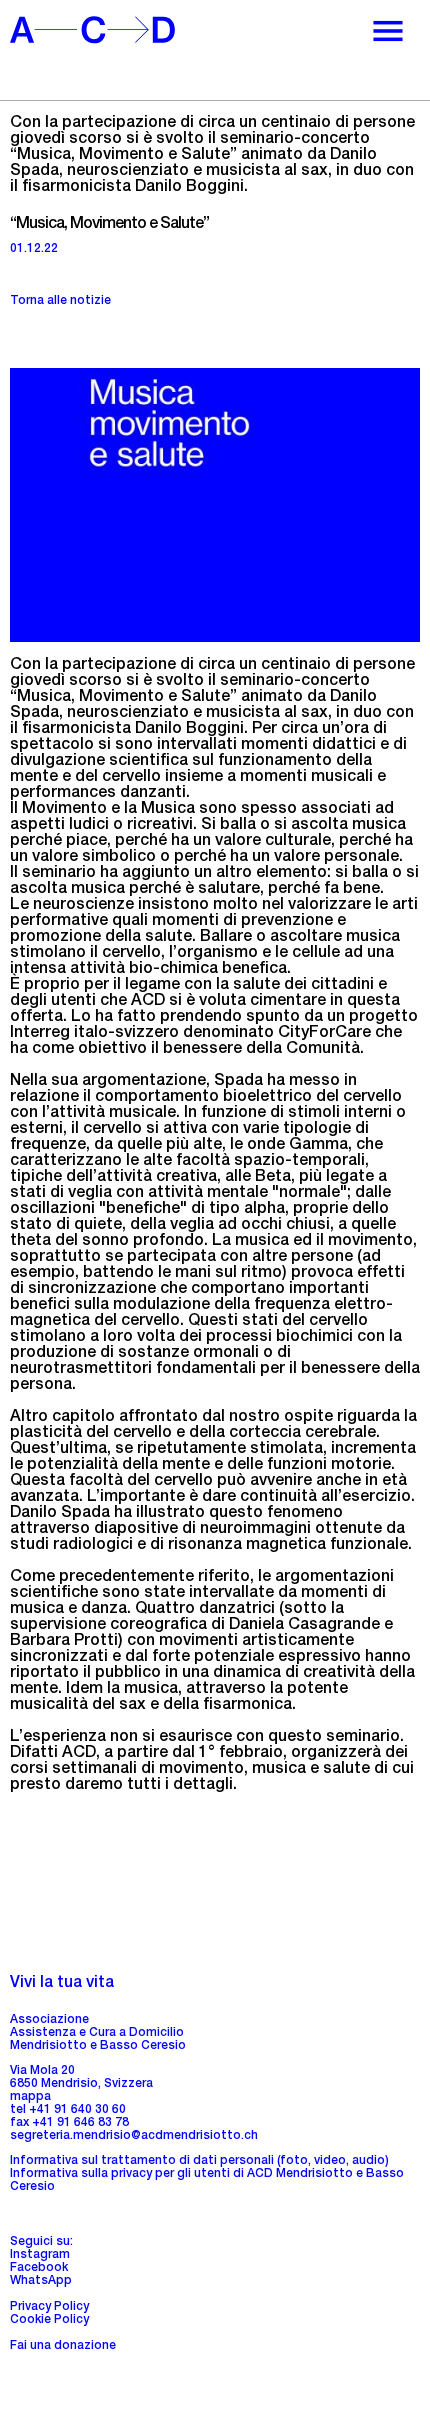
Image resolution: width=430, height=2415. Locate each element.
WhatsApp (41, 2281)
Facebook (39, 2268)
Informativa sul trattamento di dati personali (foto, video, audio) (199, 2161)
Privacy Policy (49, 2307)
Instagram (40, 2255)
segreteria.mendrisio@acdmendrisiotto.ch (134, 2136)
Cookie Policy (49, 2320)
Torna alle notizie (60, 301)
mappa (30, 2097)
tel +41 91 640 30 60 (68, 2110)
